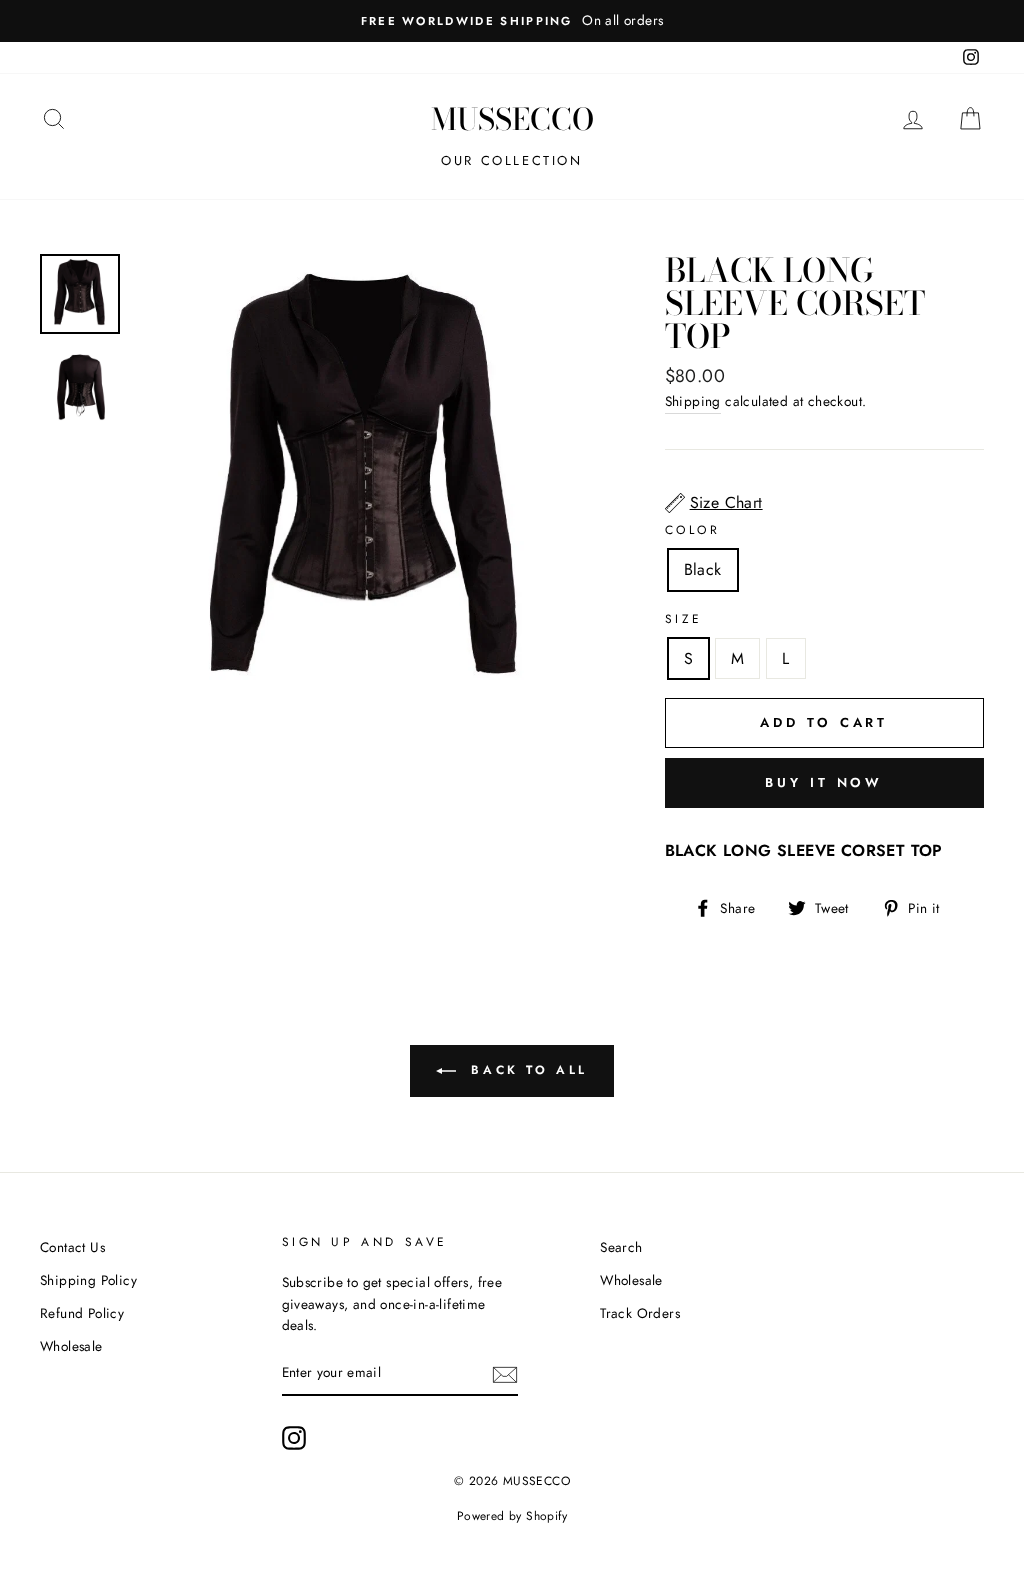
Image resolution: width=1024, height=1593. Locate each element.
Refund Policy (82, 1313)
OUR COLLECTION (511, 160)
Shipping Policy (88, 1280)
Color (693, 530)
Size (684, 619)
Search (621, 1247)
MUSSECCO (512, 119)
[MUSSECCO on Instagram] (294, 1438)
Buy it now (824, 782)
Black (703, 569)
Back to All (526, 1069)
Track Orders (640, 1313)
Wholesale (71, 1346)
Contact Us (72, 1247)
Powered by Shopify (512, 1516)
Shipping (693, 401)
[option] (512, 21)
